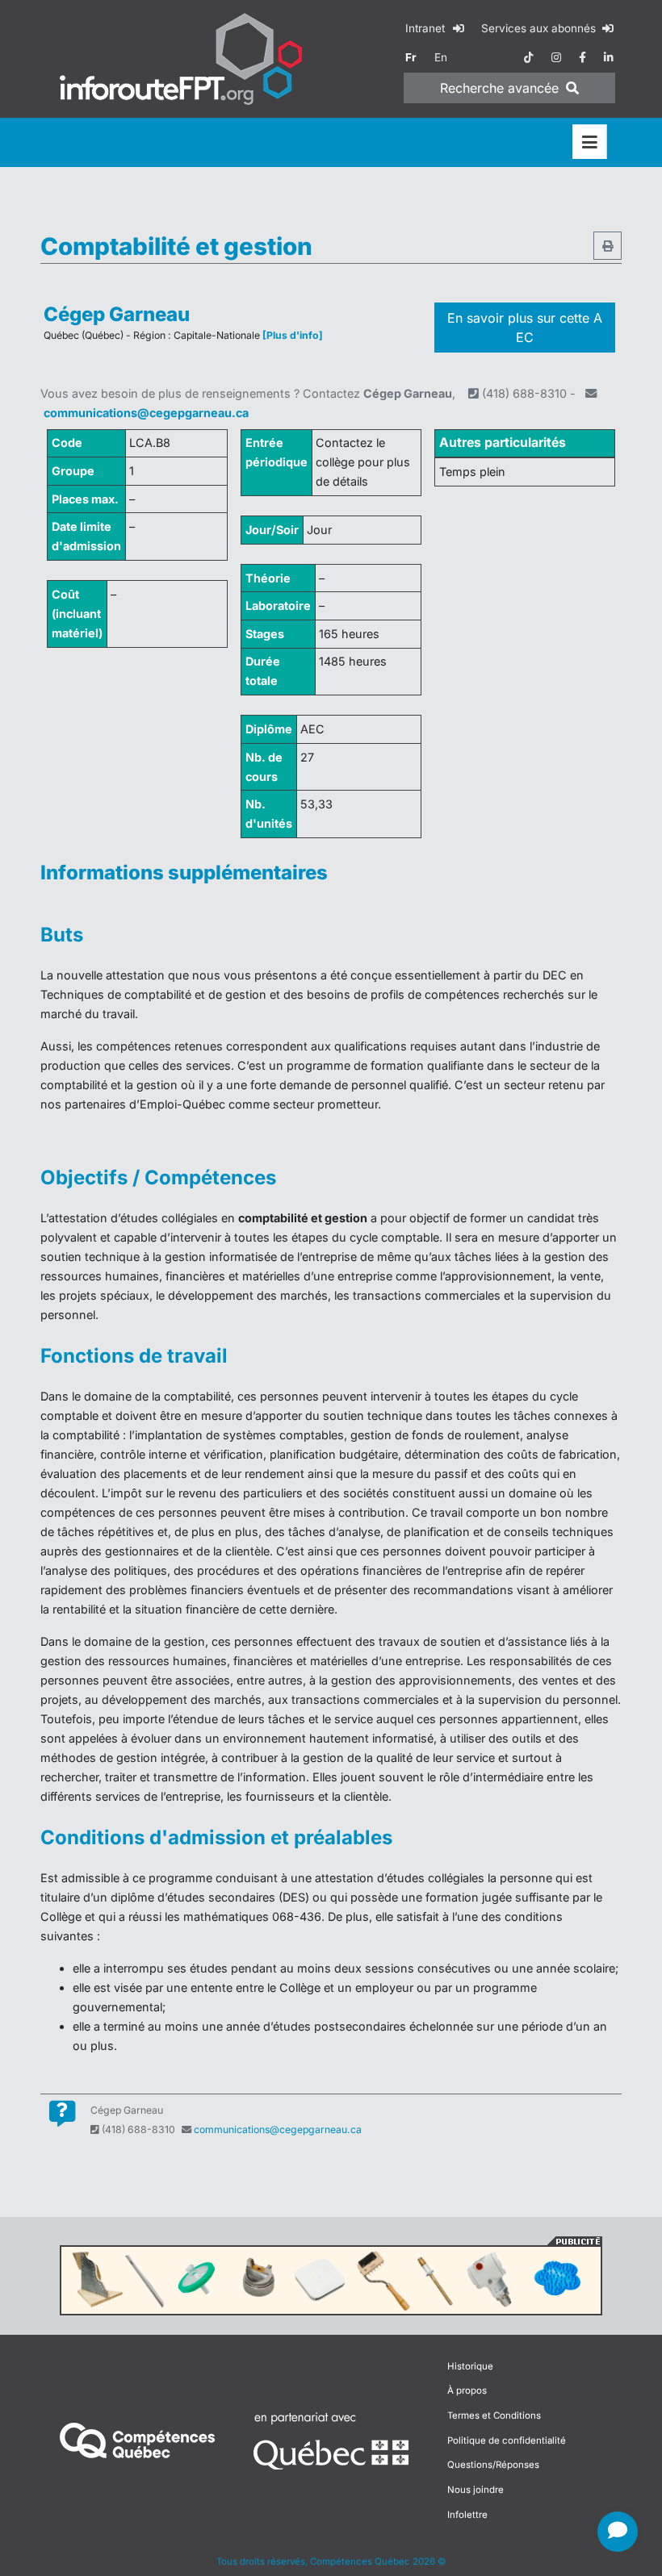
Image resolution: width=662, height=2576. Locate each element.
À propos (467, 2390)
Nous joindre (476, 2490)
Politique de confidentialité (507, 2440)
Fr (411, 57)
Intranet (427, 28)
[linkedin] (609, 57)
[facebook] (582, 57)
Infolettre (467, 2515)
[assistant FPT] (618, 2532)
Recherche (499, 88)
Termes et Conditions (494, 2415)
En (441, 57)
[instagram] (556, 57)
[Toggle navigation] (590, 142)
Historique (470, 2366)
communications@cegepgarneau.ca (146, 413)
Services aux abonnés (540, 28)
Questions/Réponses (493, 2465)
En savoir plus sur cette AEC (525, 328)
